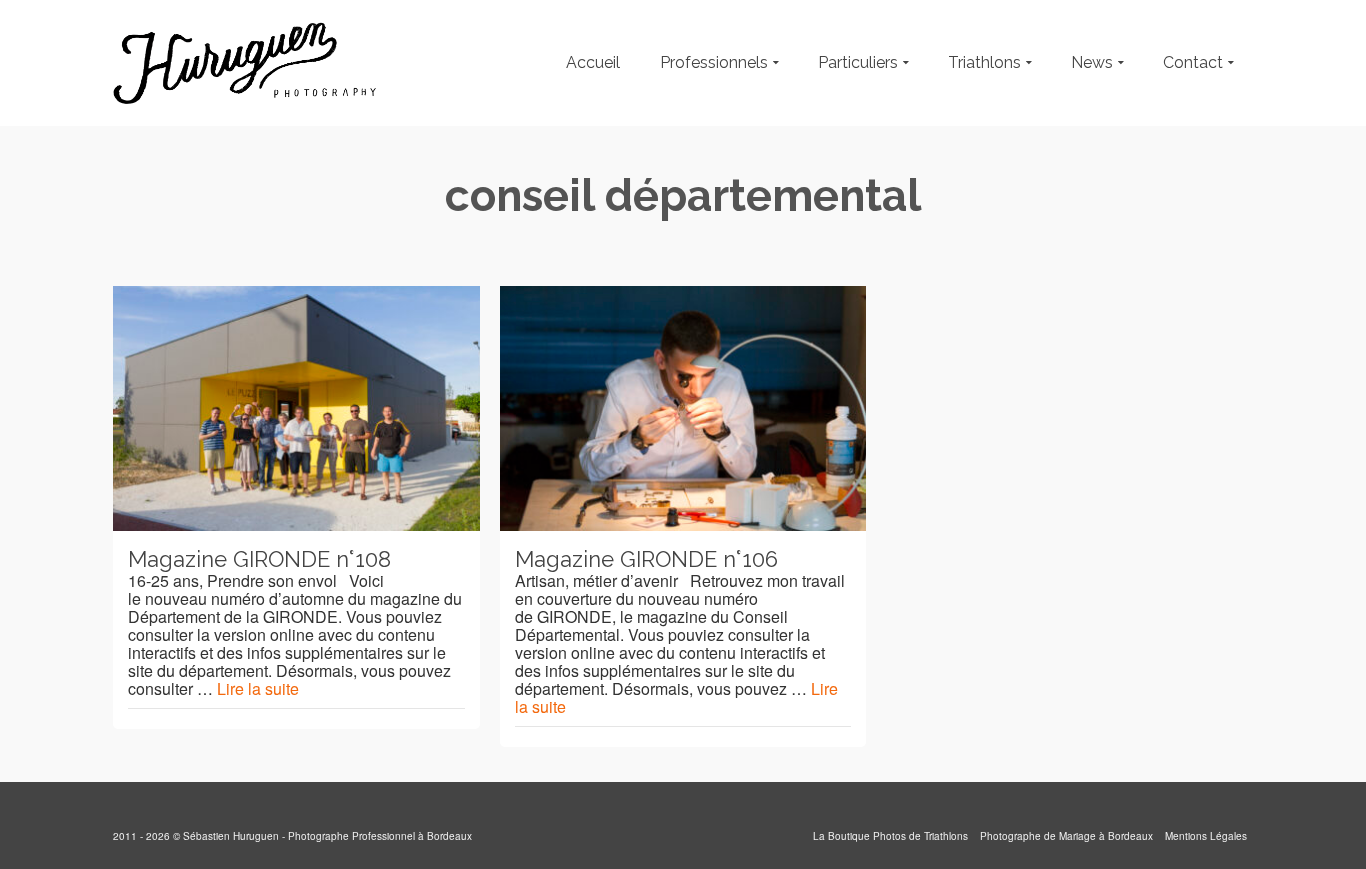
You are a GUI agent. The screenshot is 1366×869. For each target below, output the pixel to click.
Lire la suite (258, 688)
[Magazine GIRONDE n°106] (683, 408)
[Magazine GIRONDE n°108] (296, 408)
